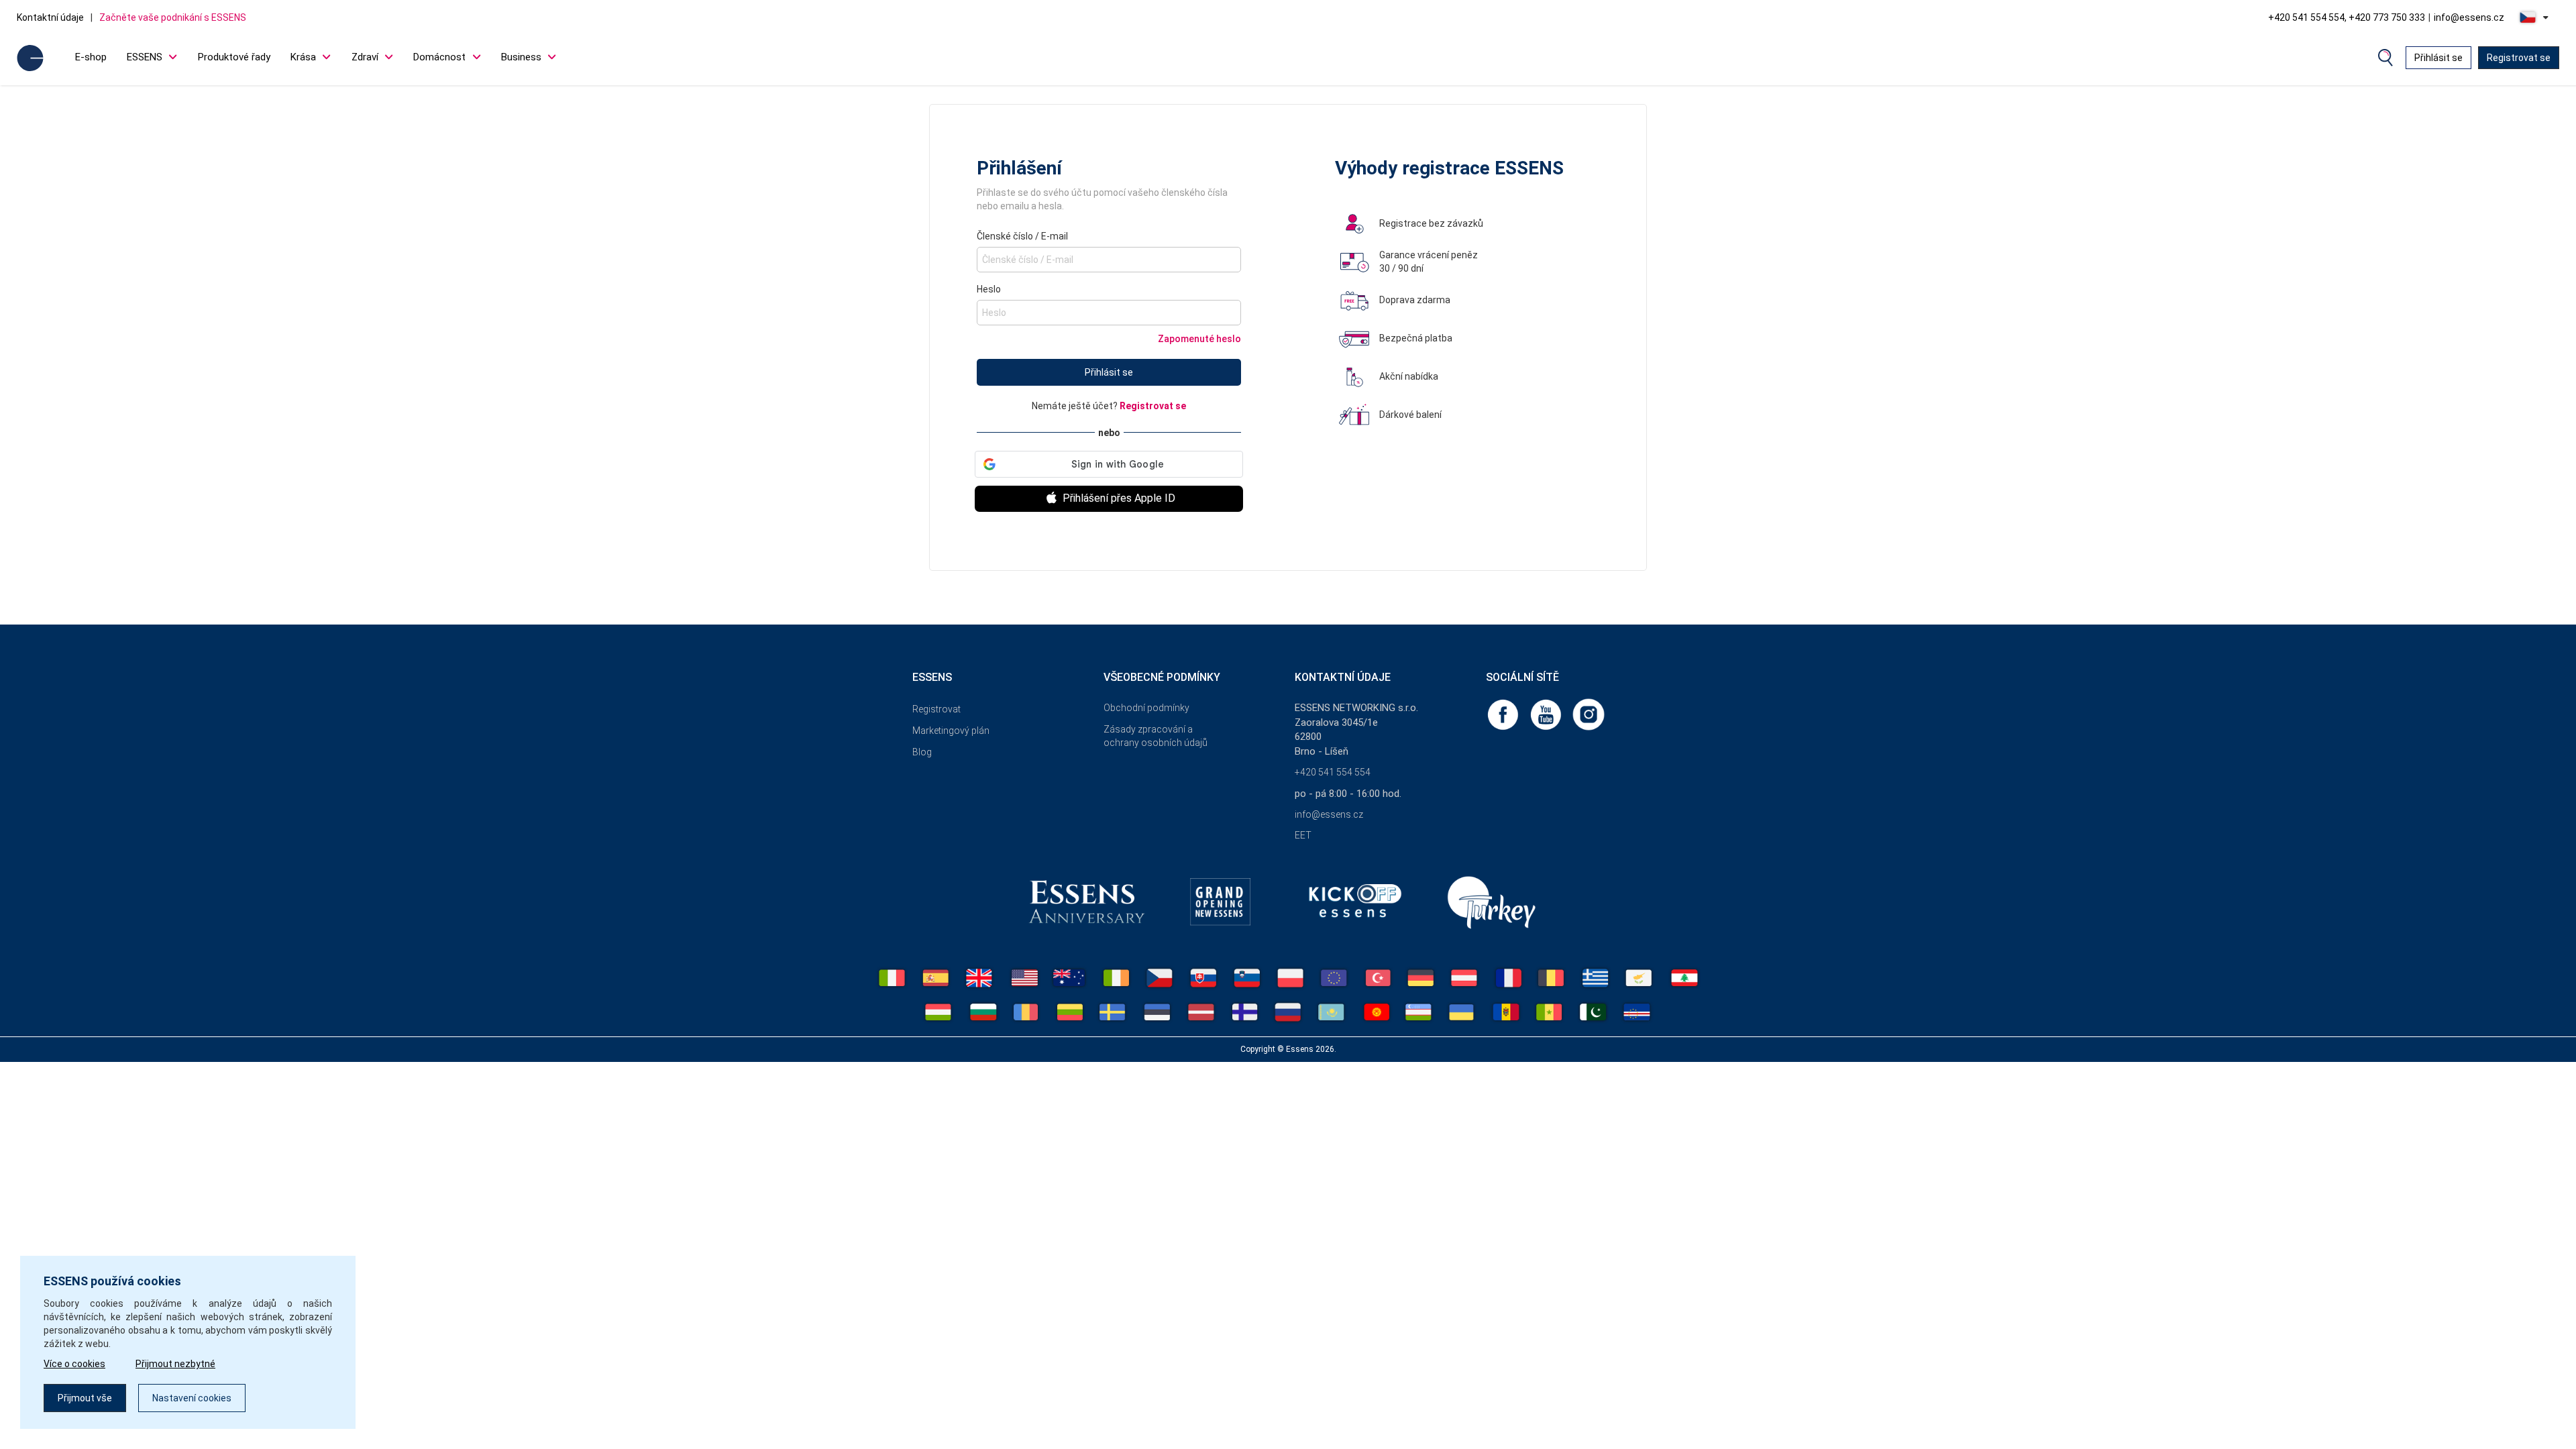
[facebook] (1504, 714)
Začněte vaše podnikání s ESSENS (173, 17)
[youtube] (1547, 714)
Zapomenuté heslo (1199, 339)
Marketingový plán (951, 731)
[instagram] (1589, 714)
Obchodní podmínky (1146, 708)
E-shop (91, 57)
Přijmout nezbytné (175, 1364)
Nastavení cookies (192, 1398)
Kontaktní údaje (50, 17)
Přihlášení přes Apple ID (1118, 498)
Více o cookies (74, 1364)
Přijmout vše (85, 1398)
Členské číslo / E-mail (1022, 236)
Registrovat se (2519, 58)
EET (1303, 835)
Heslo (989, 289)
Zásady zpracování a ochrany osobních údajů (1156, 736)
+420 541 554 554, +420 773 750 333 (2347, 17)
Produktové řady (234, 57)
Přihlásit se (2438, 58)
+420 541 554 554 (1333, 772)
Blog (922, 752)
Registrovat (936, 709)
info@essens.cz (2469, 17)
